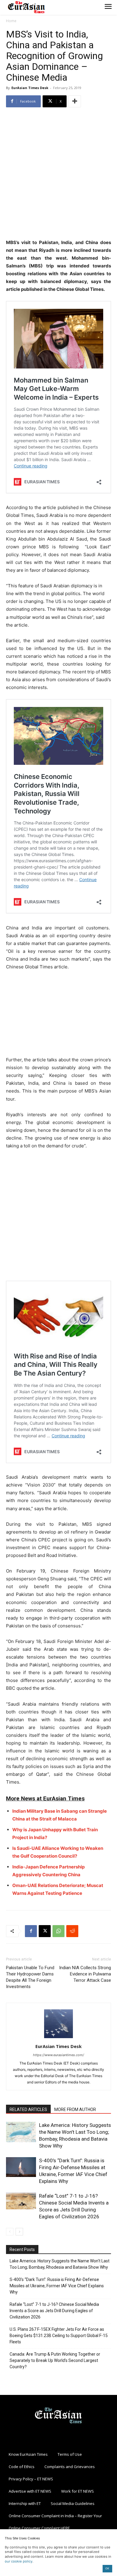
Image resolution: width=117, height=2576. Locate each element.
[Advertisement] (58, 174)
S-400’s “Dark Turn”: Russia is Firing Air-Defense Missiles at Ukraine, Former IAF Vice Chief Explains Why (57, 2286)
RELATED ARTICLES (28, 2109)
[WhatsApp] (58, 1931)
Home (11, 21)
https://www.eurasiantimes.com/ (58, 2055)
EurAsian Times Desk (30, 88)
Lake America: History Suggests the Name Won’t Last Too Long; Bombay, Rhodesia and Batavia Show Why (60, 2264)
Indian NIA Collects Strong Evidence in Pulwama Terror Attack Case (85, 1974)
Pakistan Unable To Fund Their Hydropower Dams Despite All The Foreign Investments (30, 1977)
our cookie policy (19, 2561)
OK (107, 2568)
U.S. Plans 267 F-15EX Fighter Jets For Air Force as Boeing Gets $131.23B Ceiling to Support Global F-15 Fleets (59, 2336)
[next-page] (19, 2232)
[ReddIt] (72, 1931)
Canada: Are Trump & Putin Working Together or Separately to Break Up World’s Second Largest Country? (55, 2360)
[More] (75, 101)
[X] (45, 1931)
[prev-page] (10, 2232)
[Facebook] (31, 1931)
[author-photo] (58, 2038)
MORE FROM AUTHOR (75, 2109)
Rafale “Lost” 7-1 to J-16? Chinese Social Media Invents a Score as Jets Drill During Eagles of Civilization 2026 (54, 2311)
